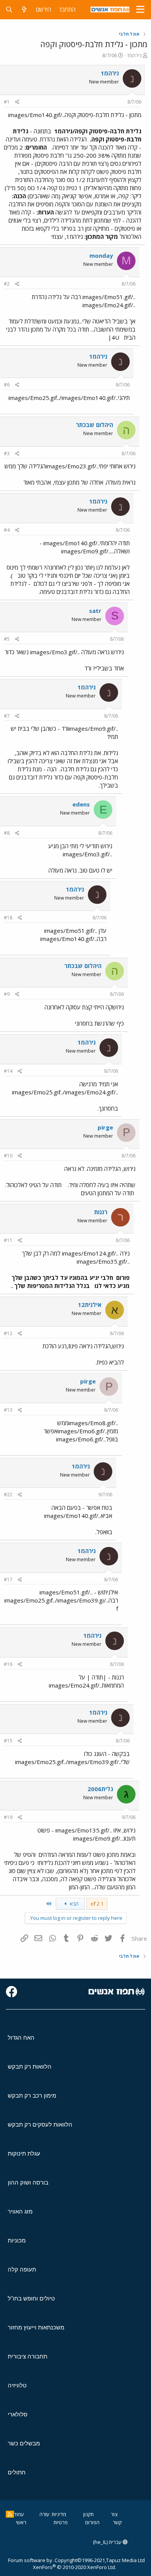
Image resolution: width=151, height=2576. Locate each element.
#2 (7, 284)
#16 (8, 1664)
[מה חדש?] (24, 9)
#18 (8, 918)
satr (95, 611)
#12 (8, 1333)
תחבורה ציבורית (27, 2356)
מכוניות (17, 2240)
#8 (7, 833)
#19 (8, 1817)
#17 (8, 1580)
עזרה (45, 2514)
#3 (7, 453)
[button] (140, 10)
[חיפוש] (9, 9)
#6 (7, 385)
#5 (7, 639)
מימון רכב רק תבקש (32, 2095)
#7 (7, 716)
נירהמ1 (134, 55)
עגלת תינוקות (24, 2153)
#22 (8, 1495)
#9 (7, 994)
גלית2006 (100, 1789)
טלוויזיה (17, 2385)
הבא (74, 1904)
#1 (7, 102)
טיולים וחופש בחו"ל (31, 2298)
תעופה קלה (22, 2269)
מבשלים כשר (24, 2443)
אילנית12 (90, 1305)
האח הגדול (21, 2037)
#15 (8, 1741)
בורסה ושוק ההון (28, 2182)
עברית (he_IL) (108, 2542)
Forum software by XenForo (62, 2564)
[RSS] (10, 2514)
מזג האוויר (20, 2211)
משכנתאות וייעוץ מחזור (36, 2327)
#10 (8, 1156)
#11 (8, 1240)
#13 (8, 1410)
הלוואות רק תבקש (30, 2066)
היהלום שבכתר (94, 425)
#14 (8, 1071)
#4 (7, 530)
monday (101, 255)
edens (81, 804)
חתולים (17, 2472)
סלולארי (18, 2414)
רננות (101, 1212)
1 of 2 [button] (97, 1904)
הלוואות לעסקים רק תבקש (40, 2124)
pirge (105, 1127)
